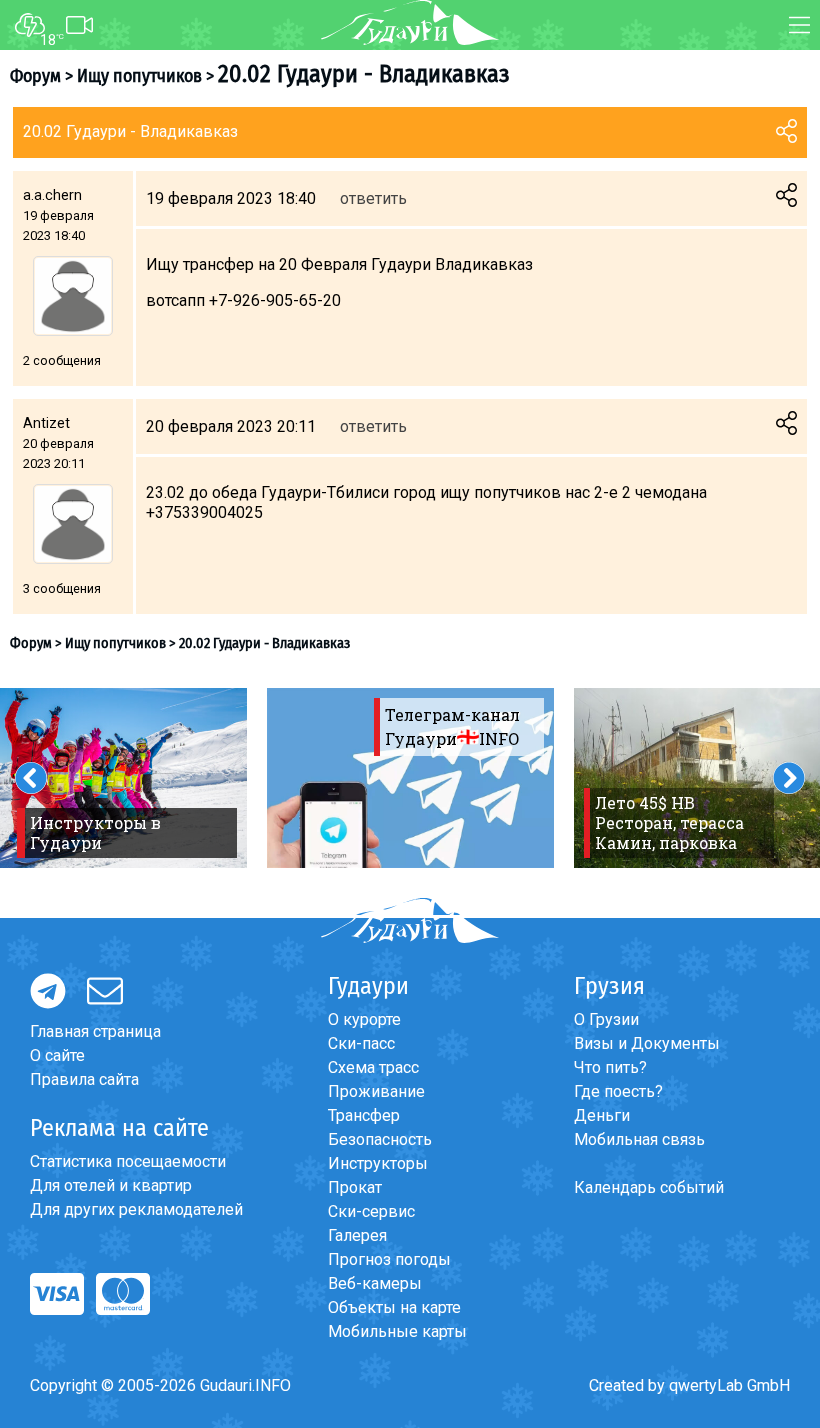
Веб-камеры (375, 1283)
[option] (410, 778)
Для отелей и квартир (111, 1185)
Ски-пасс (361, 1043)
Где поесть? (618, 1091)
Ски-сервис (371, 1211)
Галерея (357, 1235)
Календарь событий (649, 1187)
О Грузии (606, 1019)
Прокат (355, 1187)
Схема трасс (373, 1067)
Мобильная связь (639, 1139)
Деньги (602, 1115)
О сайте (57, 1055)
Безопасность (380, 1139)
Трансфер (364, 1115)
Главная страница (95, 1031)
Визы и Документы (647, 1043)
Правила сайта (84, 1079)
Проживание (376, 1091)
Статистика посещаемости (128, 1161)
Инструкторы (378, 1163)
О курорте (364, 1019)
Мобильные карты (397, 1331)
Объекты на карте (394, 1307)
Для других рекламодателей (136, 1209)
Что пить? (610, 1067)
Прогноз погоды (389, 1259)
